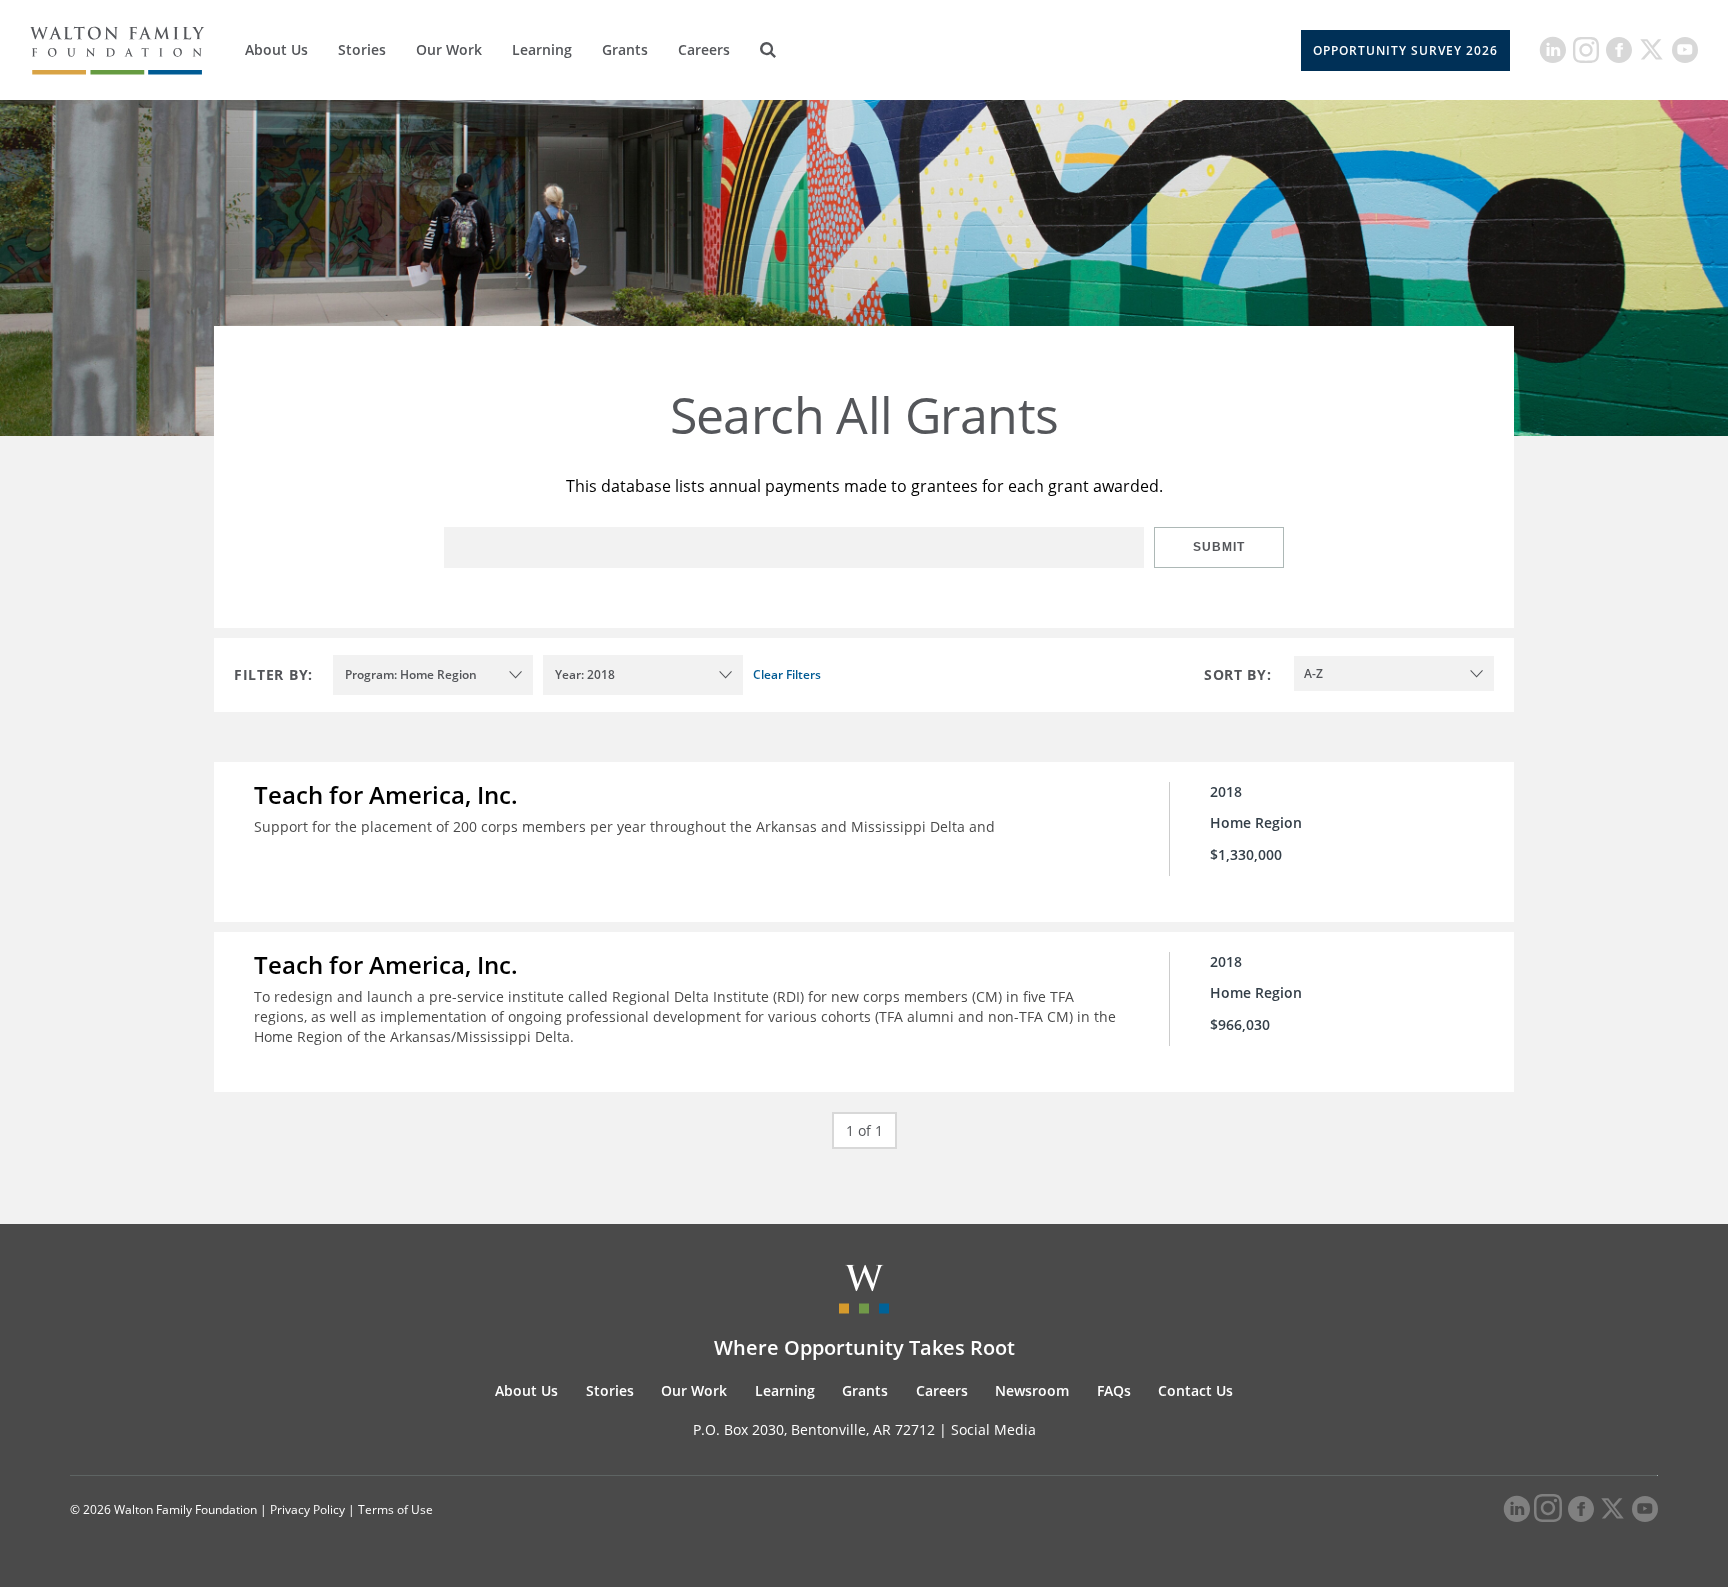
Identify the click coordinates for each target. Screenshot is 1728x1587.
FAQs (1114, 1390)
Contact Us (1195, 1390)
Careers (704, 49)
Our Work (449, 49)
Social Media (993, 1429)
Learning (542, 49)
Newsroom (1032, 1390)
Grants (625, 49)
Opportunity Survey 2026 (1405, 50)
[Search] (768, 50)
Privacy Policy (307, 1509)
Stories (362, 49)
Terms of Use (395, 1509)
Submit (1219, 547)
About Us (276, 49)
